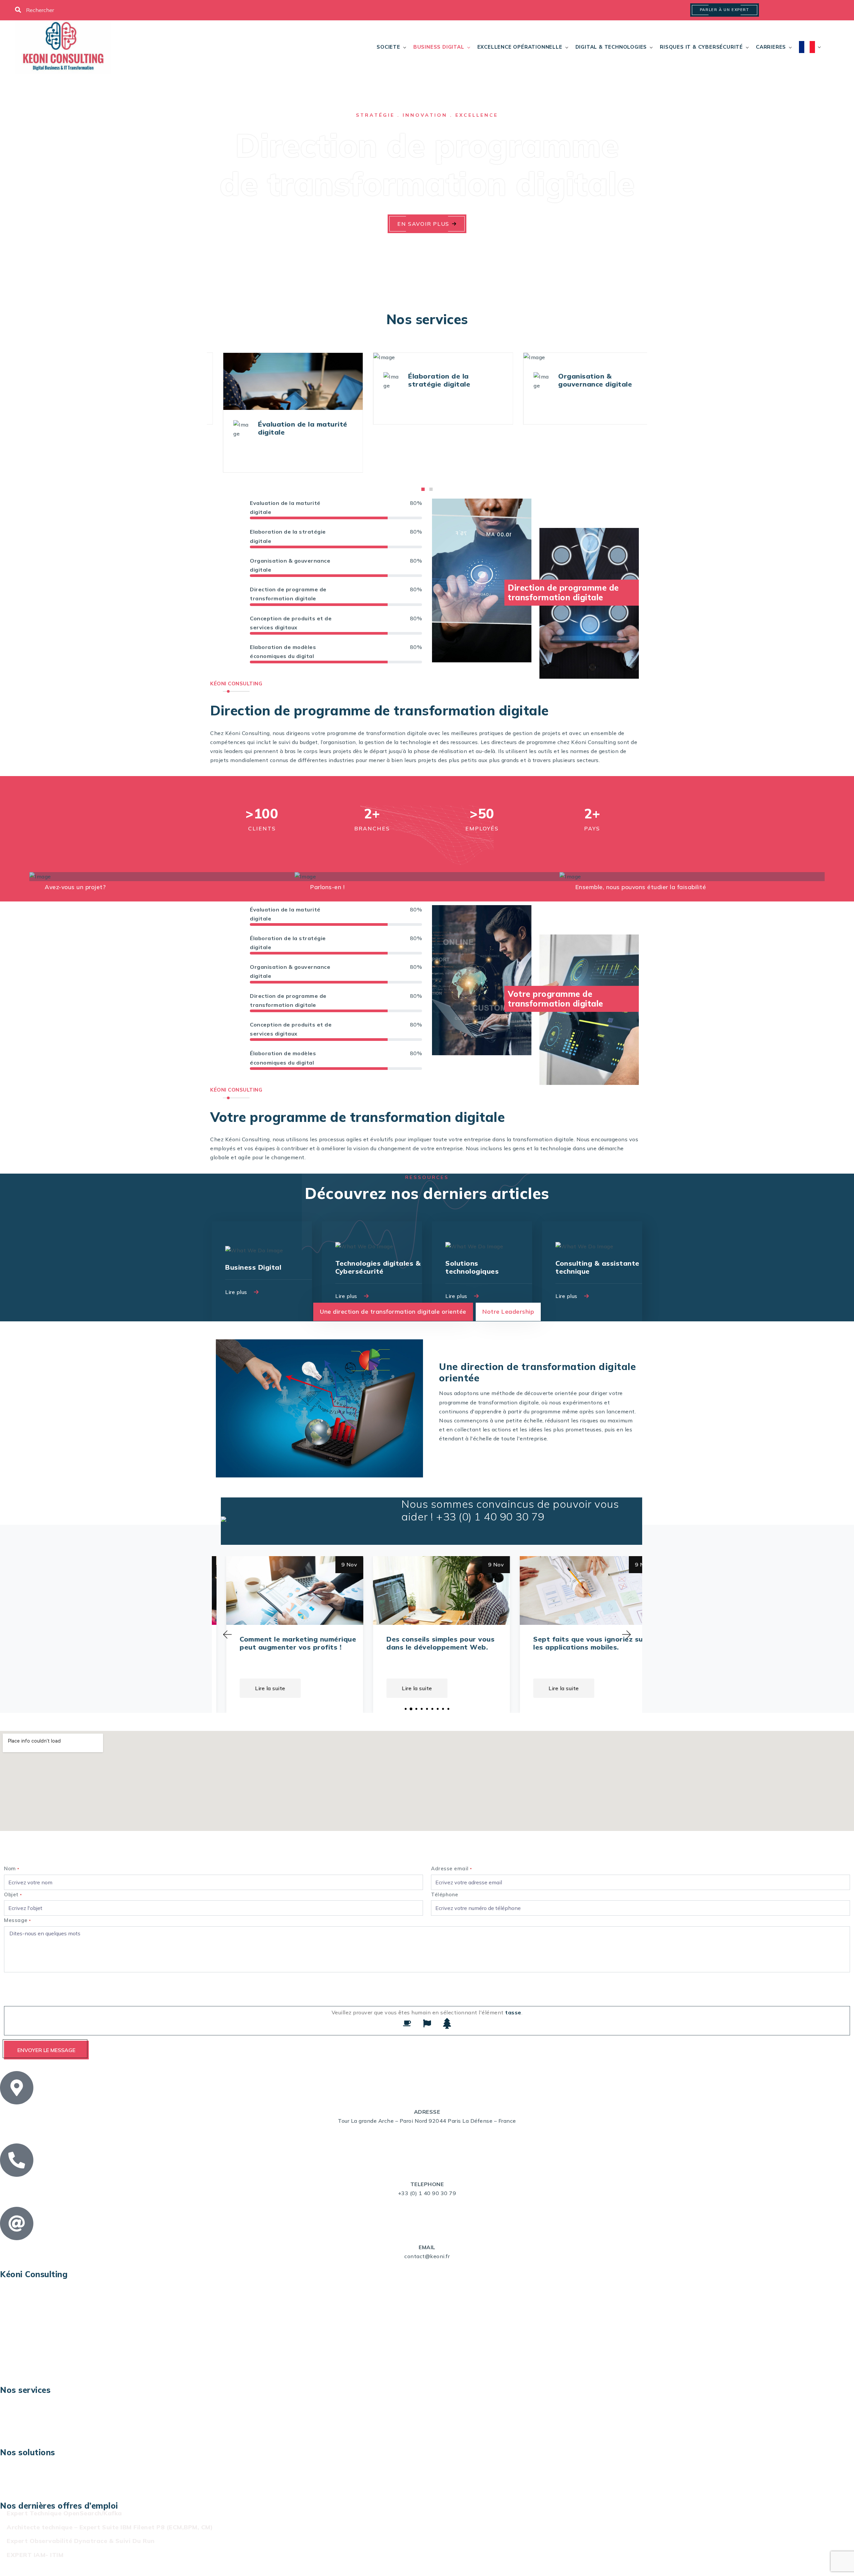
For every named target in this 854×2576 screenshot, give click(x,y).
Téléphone (445, 1894)
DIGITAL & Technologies (611, 47)
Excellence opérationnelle (520, 47)
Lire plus (237, 1292)
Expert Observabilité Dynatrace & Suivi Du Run (81, 2541)
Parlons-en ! (327, 887)
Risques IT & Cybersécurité (701, 47)
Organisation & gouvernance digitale (477, 380)
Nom (12, 1868)
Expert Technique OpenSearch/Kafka (64, 2513)
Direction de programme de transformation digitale (637, 380)
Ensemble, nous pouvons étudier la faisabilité (641, 887)
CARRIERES (771, 47)
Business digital (439, 47)
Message (18, 1920)
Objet (13, 1894)
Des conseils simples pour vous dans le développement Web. (279, 1643)
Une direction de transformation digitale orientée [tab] (393, 1312)
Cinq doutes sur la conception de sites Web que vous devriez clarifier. (576, 1647)
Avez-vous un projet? (75, 887)
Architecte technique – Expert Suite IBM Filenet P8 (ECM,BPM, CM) (110, 2527)
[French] (807, 47)
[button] (423, 489)
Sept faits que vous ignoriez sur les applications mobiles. (428, 1643)
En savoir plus (423, 224)
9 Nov (335, 1564)
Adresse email (452, 1868)
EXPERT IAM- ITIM (35, 2555)
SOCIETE (388, 47)
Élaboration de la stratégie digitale (321, 380)
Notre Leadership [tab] (508, 1312)
